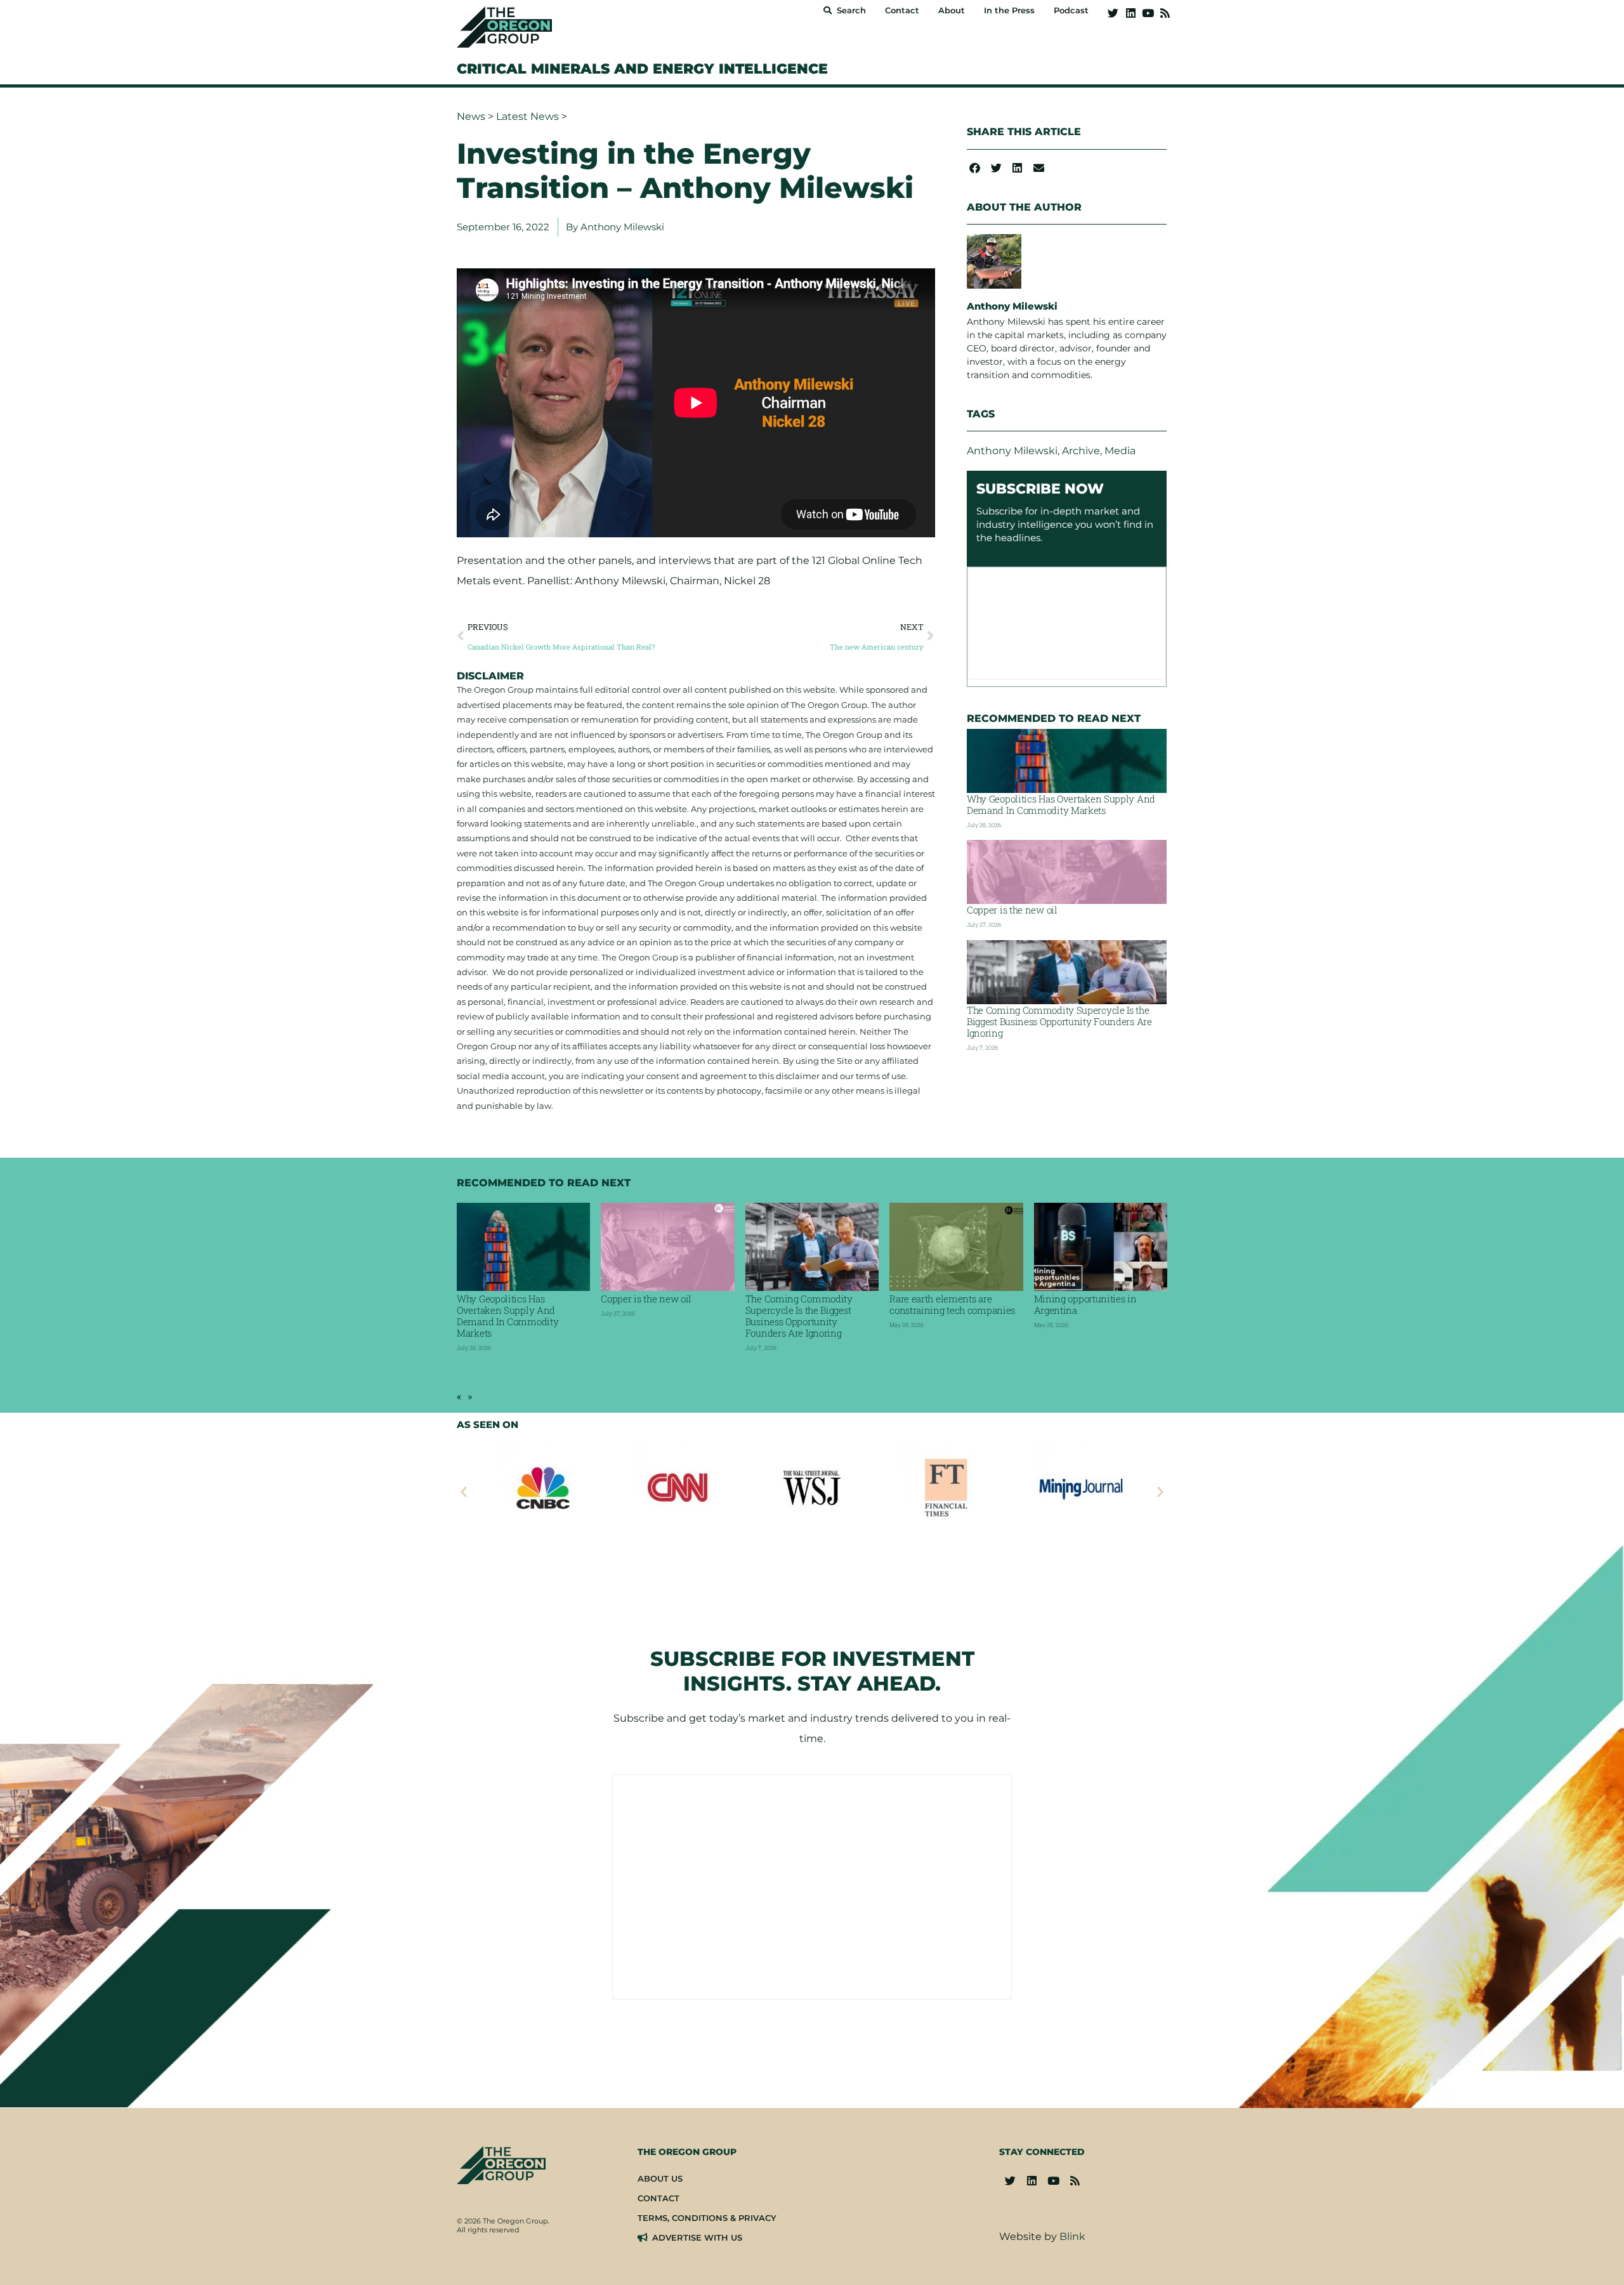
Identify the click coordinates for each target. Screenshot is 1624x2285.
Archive (1081, 451)
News (471, 116)
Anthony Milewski (1012, 451)
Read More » (489, 1376)
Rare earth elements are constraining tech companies (952, 1304)
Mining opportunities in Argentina (1085, 1304)
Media (1120, 451)
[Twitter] (1113, 13)
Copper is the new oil (1012, 910)
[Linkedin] (1130, 13)
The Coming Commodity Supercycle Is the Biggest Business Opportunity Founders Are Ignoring (1059, 1021)
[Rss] (1165, 13)
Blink (1072, 2236)
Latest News (527, 116)
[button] (975, 168)
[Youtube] (1148, 13)
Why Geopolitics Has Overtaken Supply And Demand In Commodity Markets (1061, 804)
